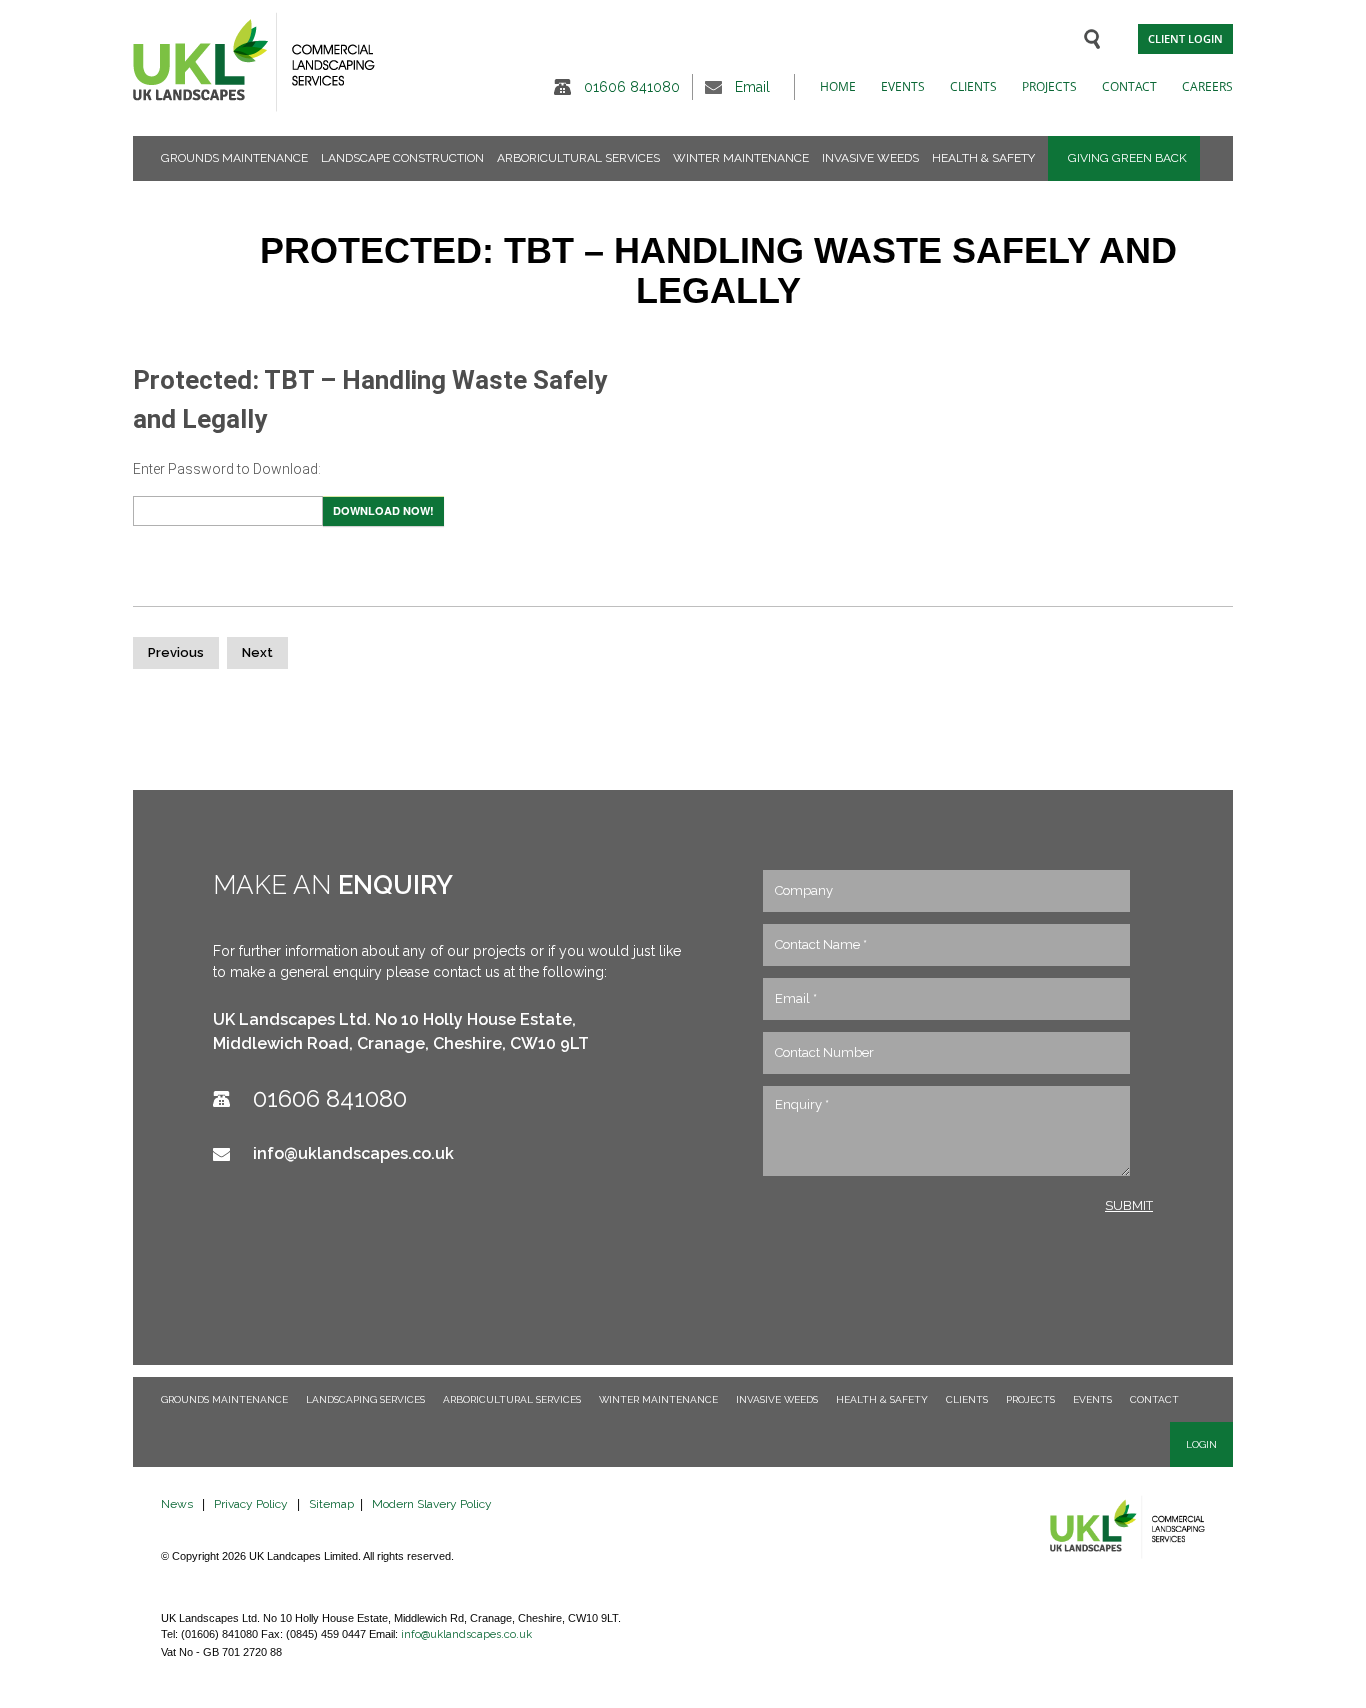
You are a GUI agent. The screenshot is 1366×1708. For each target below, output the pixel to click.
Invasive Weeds (870, 158)
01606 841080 (632, 87)
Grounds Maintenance (234, 158)
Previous (176, 652)
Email (752, 87)
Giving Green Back (1127, 158)
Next (257, 652)
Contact (1129, 86)
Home (838, 86)
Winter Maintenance (741, 158)
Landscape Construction (402, 158)
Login (1201, 1444)
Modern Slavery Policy (432, 1504)
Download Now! (383, 510)
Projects (1049, 86)
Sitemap (331, 1504)
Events (903, 86)
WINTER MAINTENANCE (658, 1399)
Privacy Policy (251, 1504)
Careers (1207, 86)
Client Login (1185, 38)
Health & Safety (983, 158)
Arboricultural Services (578, 158)
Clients (973, 86)
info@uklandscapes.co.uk (353, 1153)
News (177, 1504)
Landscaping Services (365, 1399)
